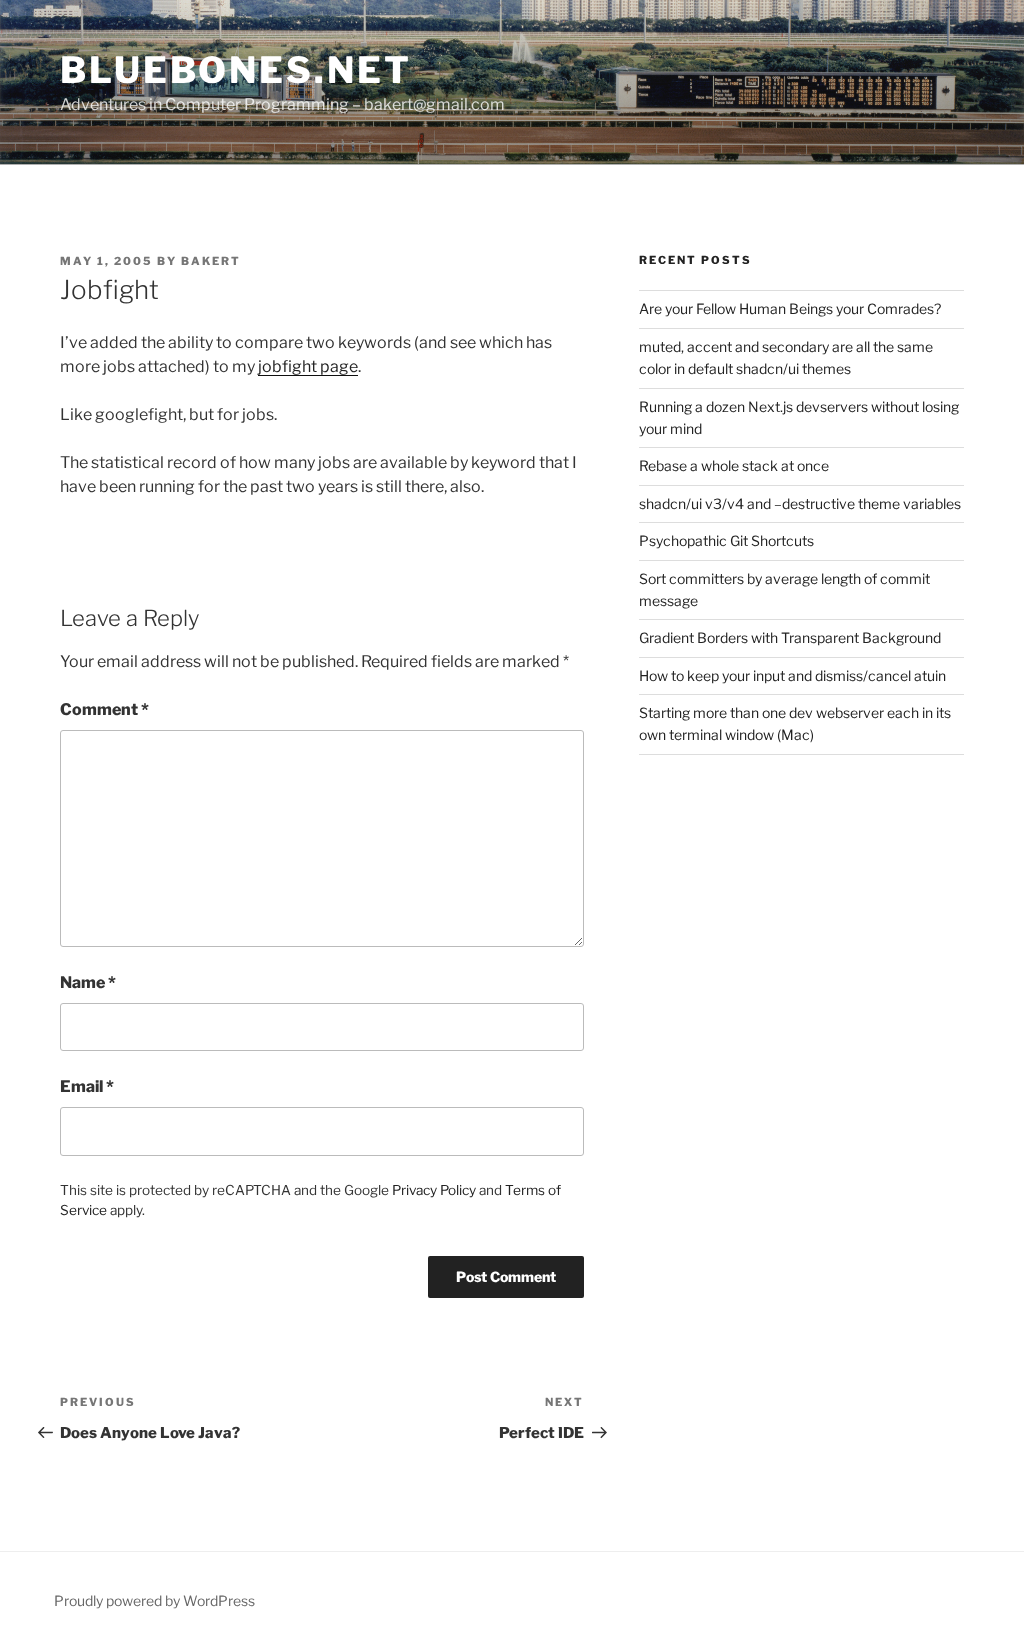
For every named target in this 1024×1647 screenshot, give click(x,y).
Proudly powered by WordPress (154, 1600)
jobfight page (308, 366)
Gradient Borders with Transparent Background (790, 637)
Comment (104, 709)
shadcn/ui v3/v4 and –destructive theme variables (800, 503)
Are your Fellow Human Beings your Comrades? (790, 308)
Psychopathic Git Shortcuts (726, 540)
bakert (211, 261)
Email (87, 1086)
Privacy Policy (434, 1190)
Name (88, 982)
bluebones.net (235, 70)
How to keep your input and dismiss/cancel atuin (792, 675)
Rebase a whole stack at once (734, 465)
